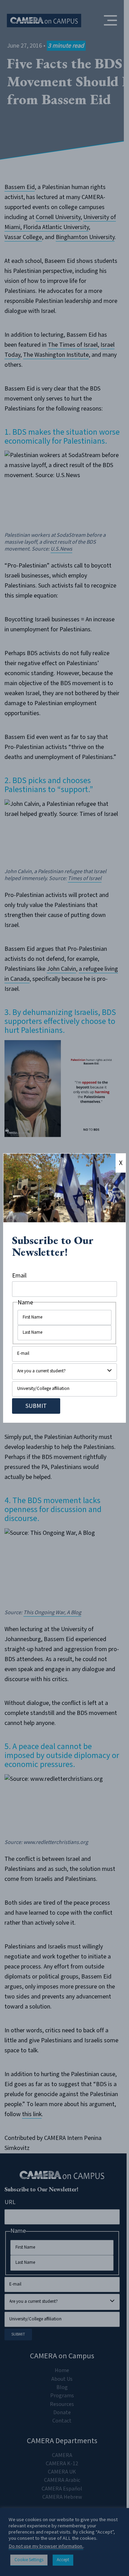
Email (19, 1276)
